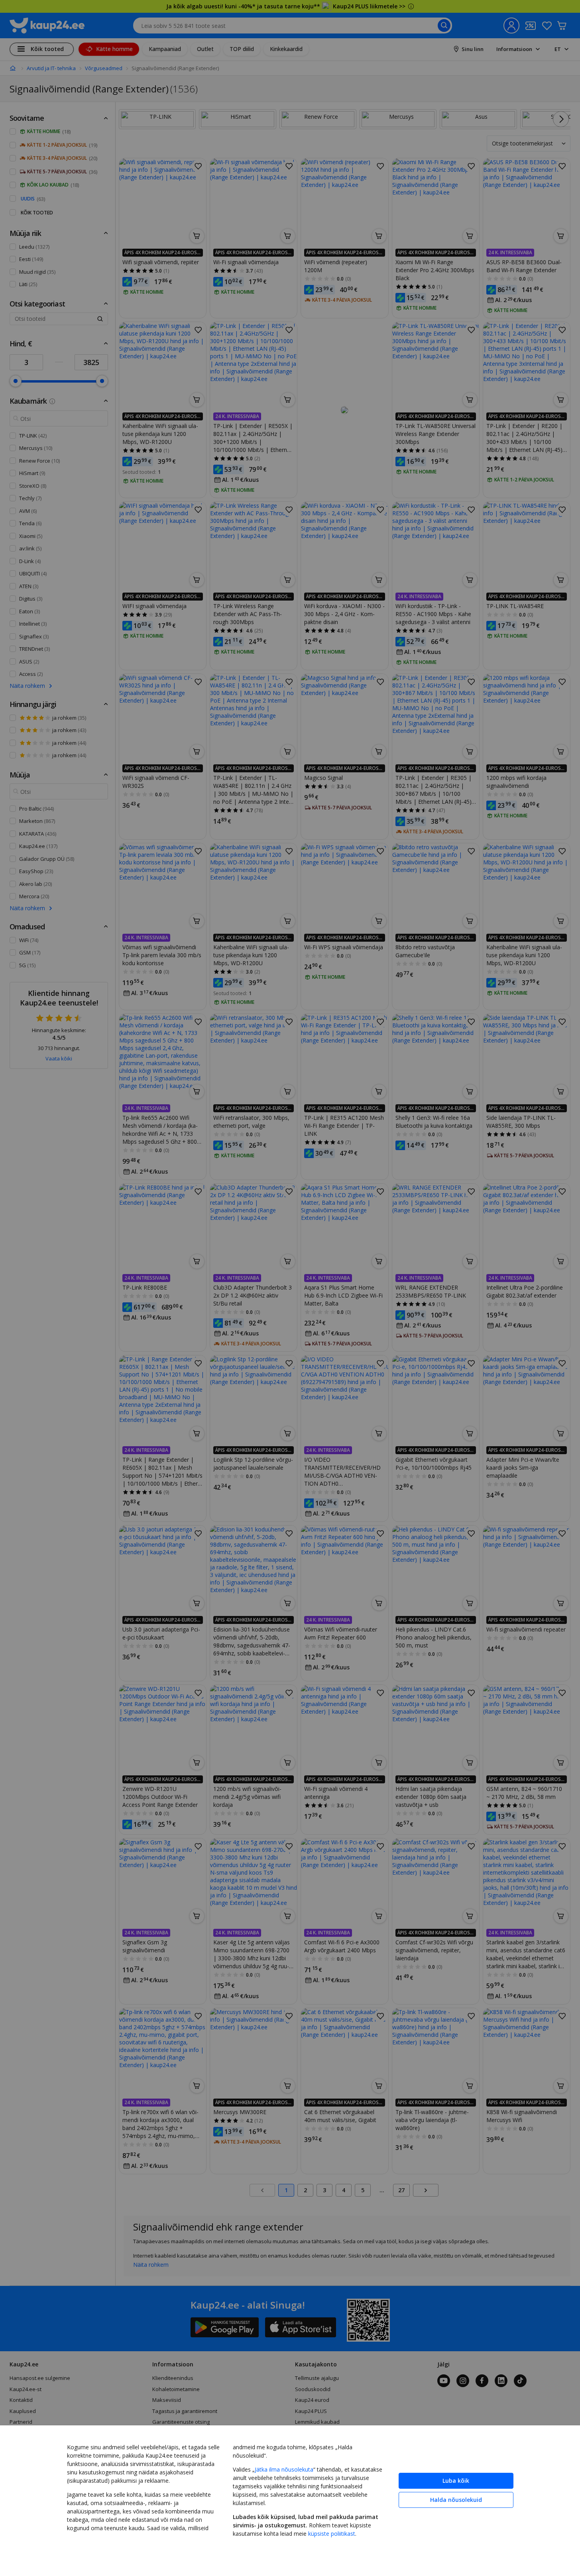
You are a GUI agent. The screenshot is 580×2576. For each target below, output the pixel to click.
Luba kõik (456, 2481)
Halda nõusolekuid (456, 2500)
